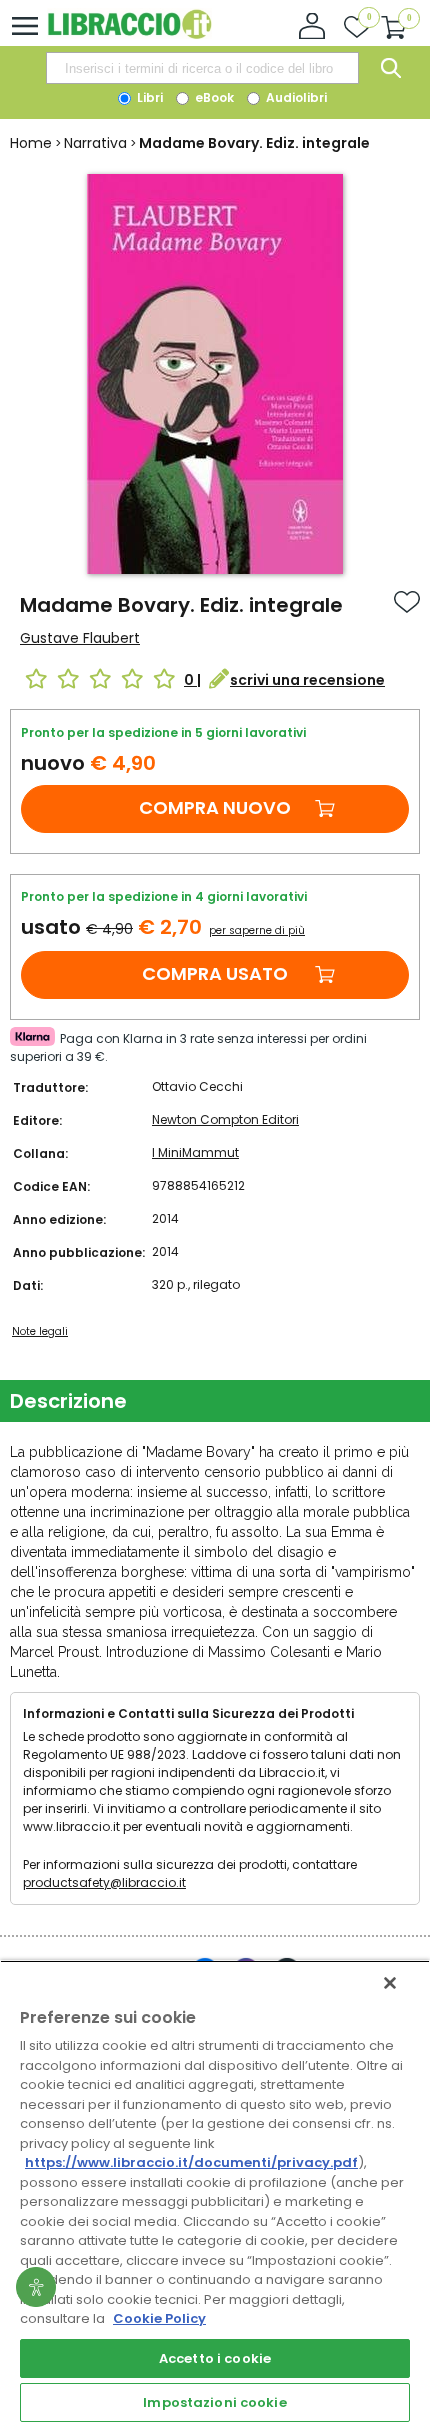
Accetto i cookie (215, 2358)
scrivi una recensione (307, 680)
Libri (148, 97)
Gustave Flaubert (80, 638)
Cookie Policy (159, 2318)
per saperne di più (257, 930)
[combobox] (202, 68)
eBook (213, 97)
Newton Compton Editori (225, 1119)
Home (31, 143)
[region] (215, 2193)
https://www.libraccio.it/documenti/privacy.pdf (191, 2162)
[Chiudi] (390, 1983)
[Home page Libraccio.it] (129, 34)
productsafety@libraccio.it (104, 1882)
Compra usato (215, 973)
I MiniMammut (195, 1152)
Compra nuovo (215, 807)
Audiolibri (295, 97)
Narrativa (95, 143)
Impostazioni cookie (214, 2402)
